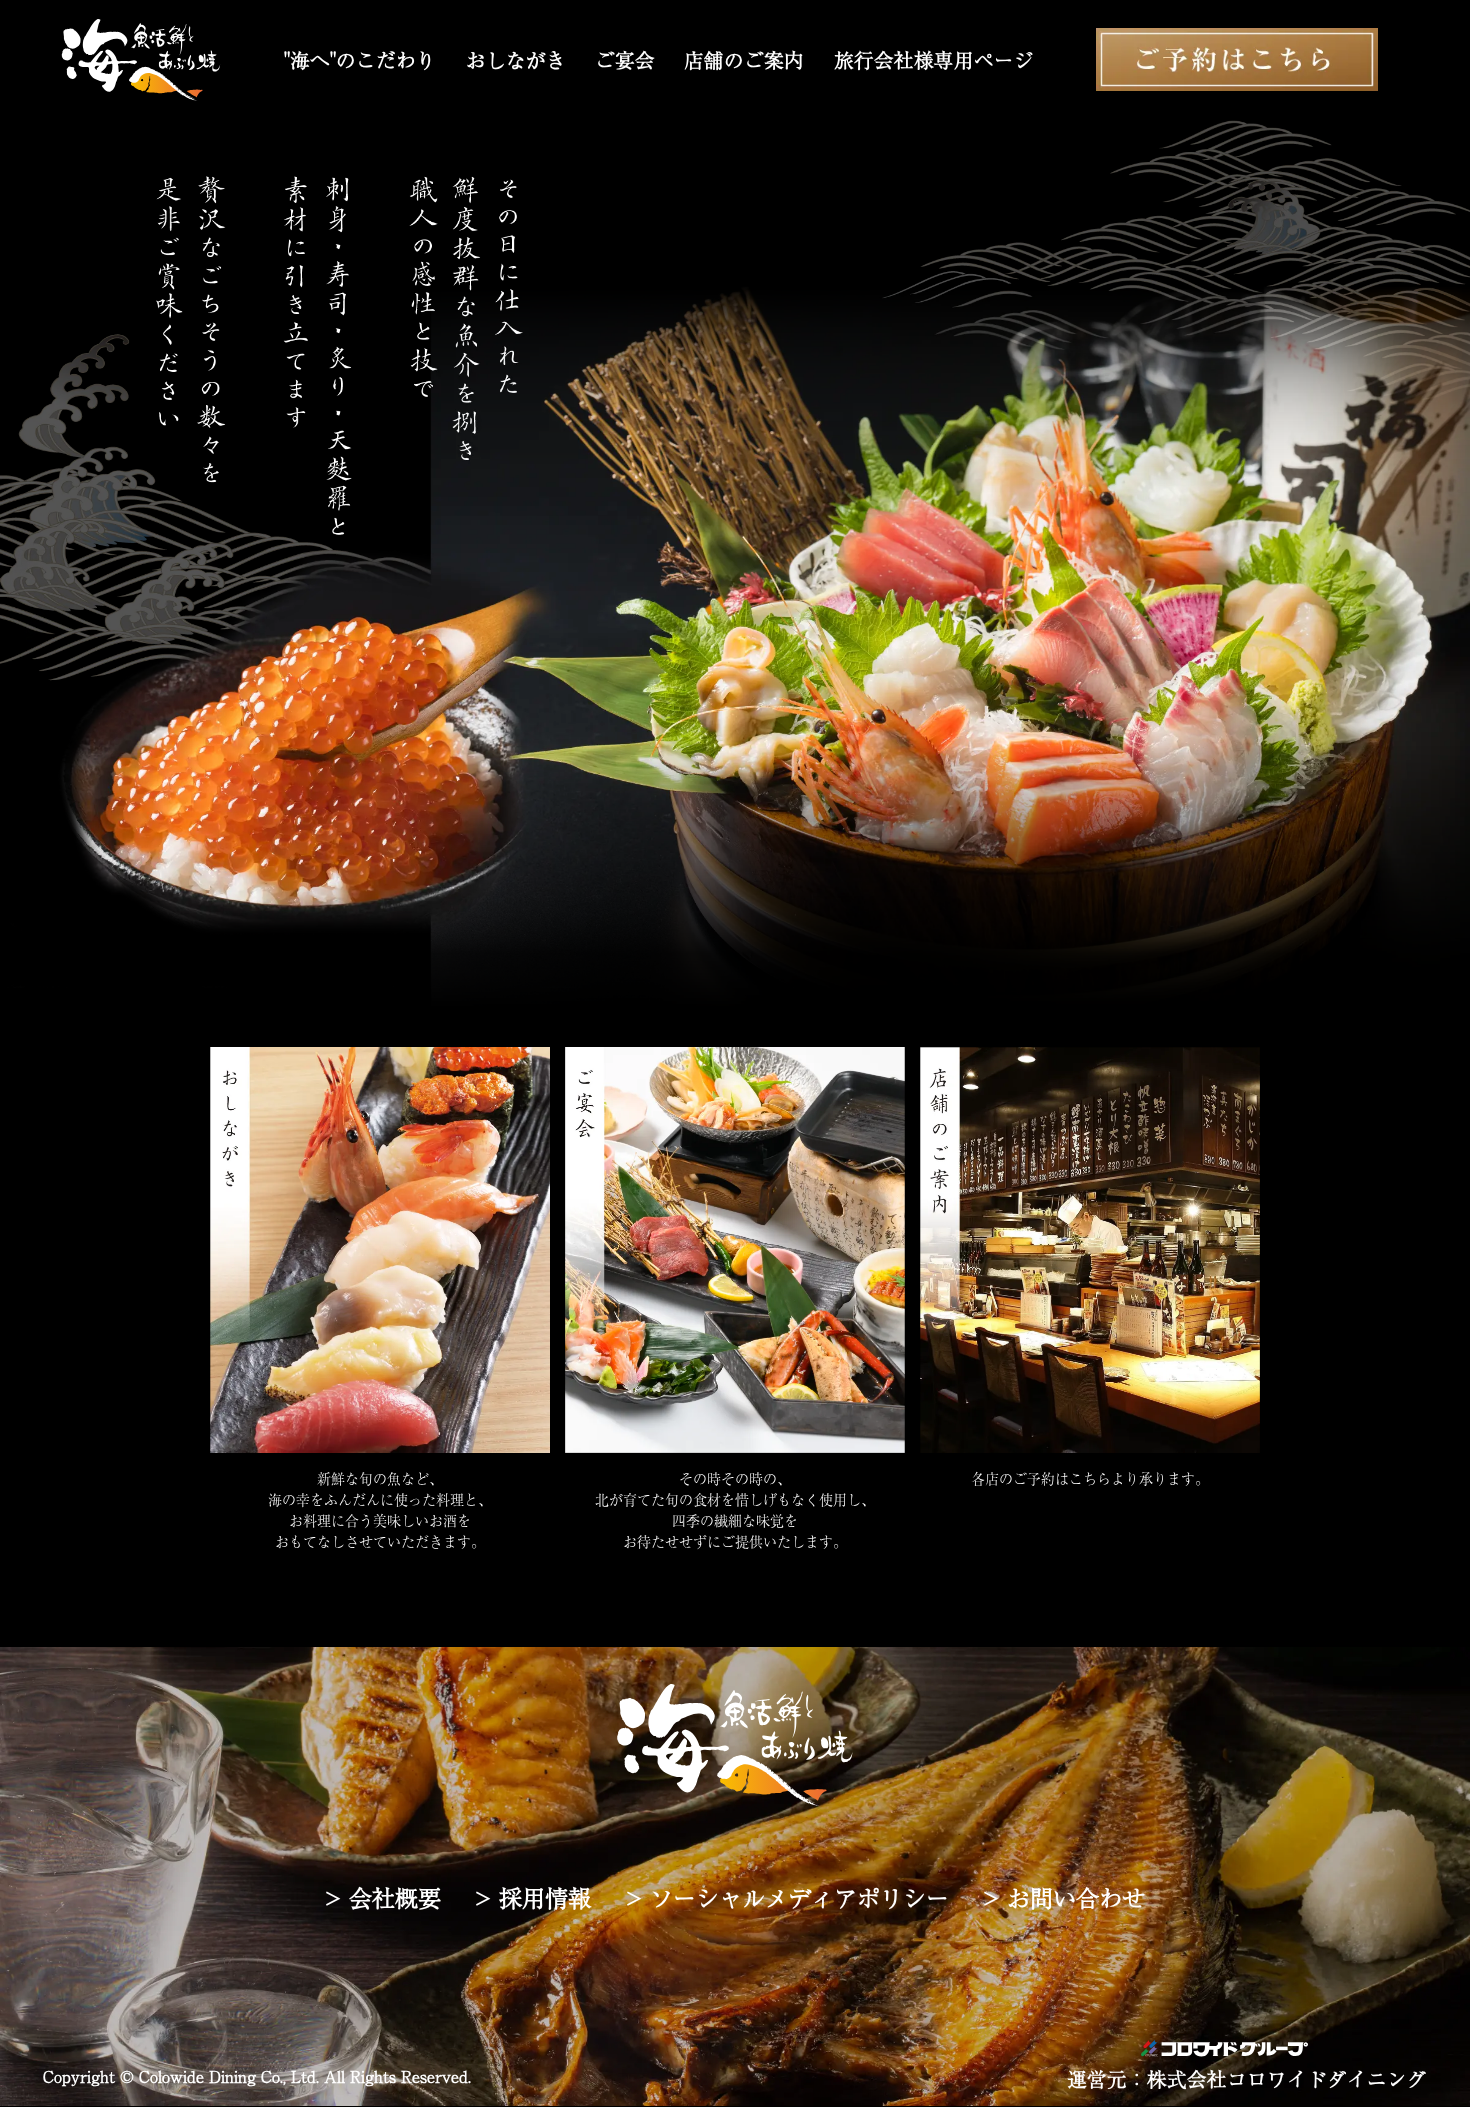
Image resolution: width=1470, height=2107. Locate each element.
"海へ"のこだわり (360, 59)
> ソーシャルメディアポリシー (787, 1897)
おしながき (516, 59)
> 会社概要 (383, 1897)
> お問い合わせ (1064, 1897)
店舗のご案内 (744, 59)
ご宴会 (625, 59)
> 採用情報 (533, 1897)
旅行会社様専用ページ (934, 59)
